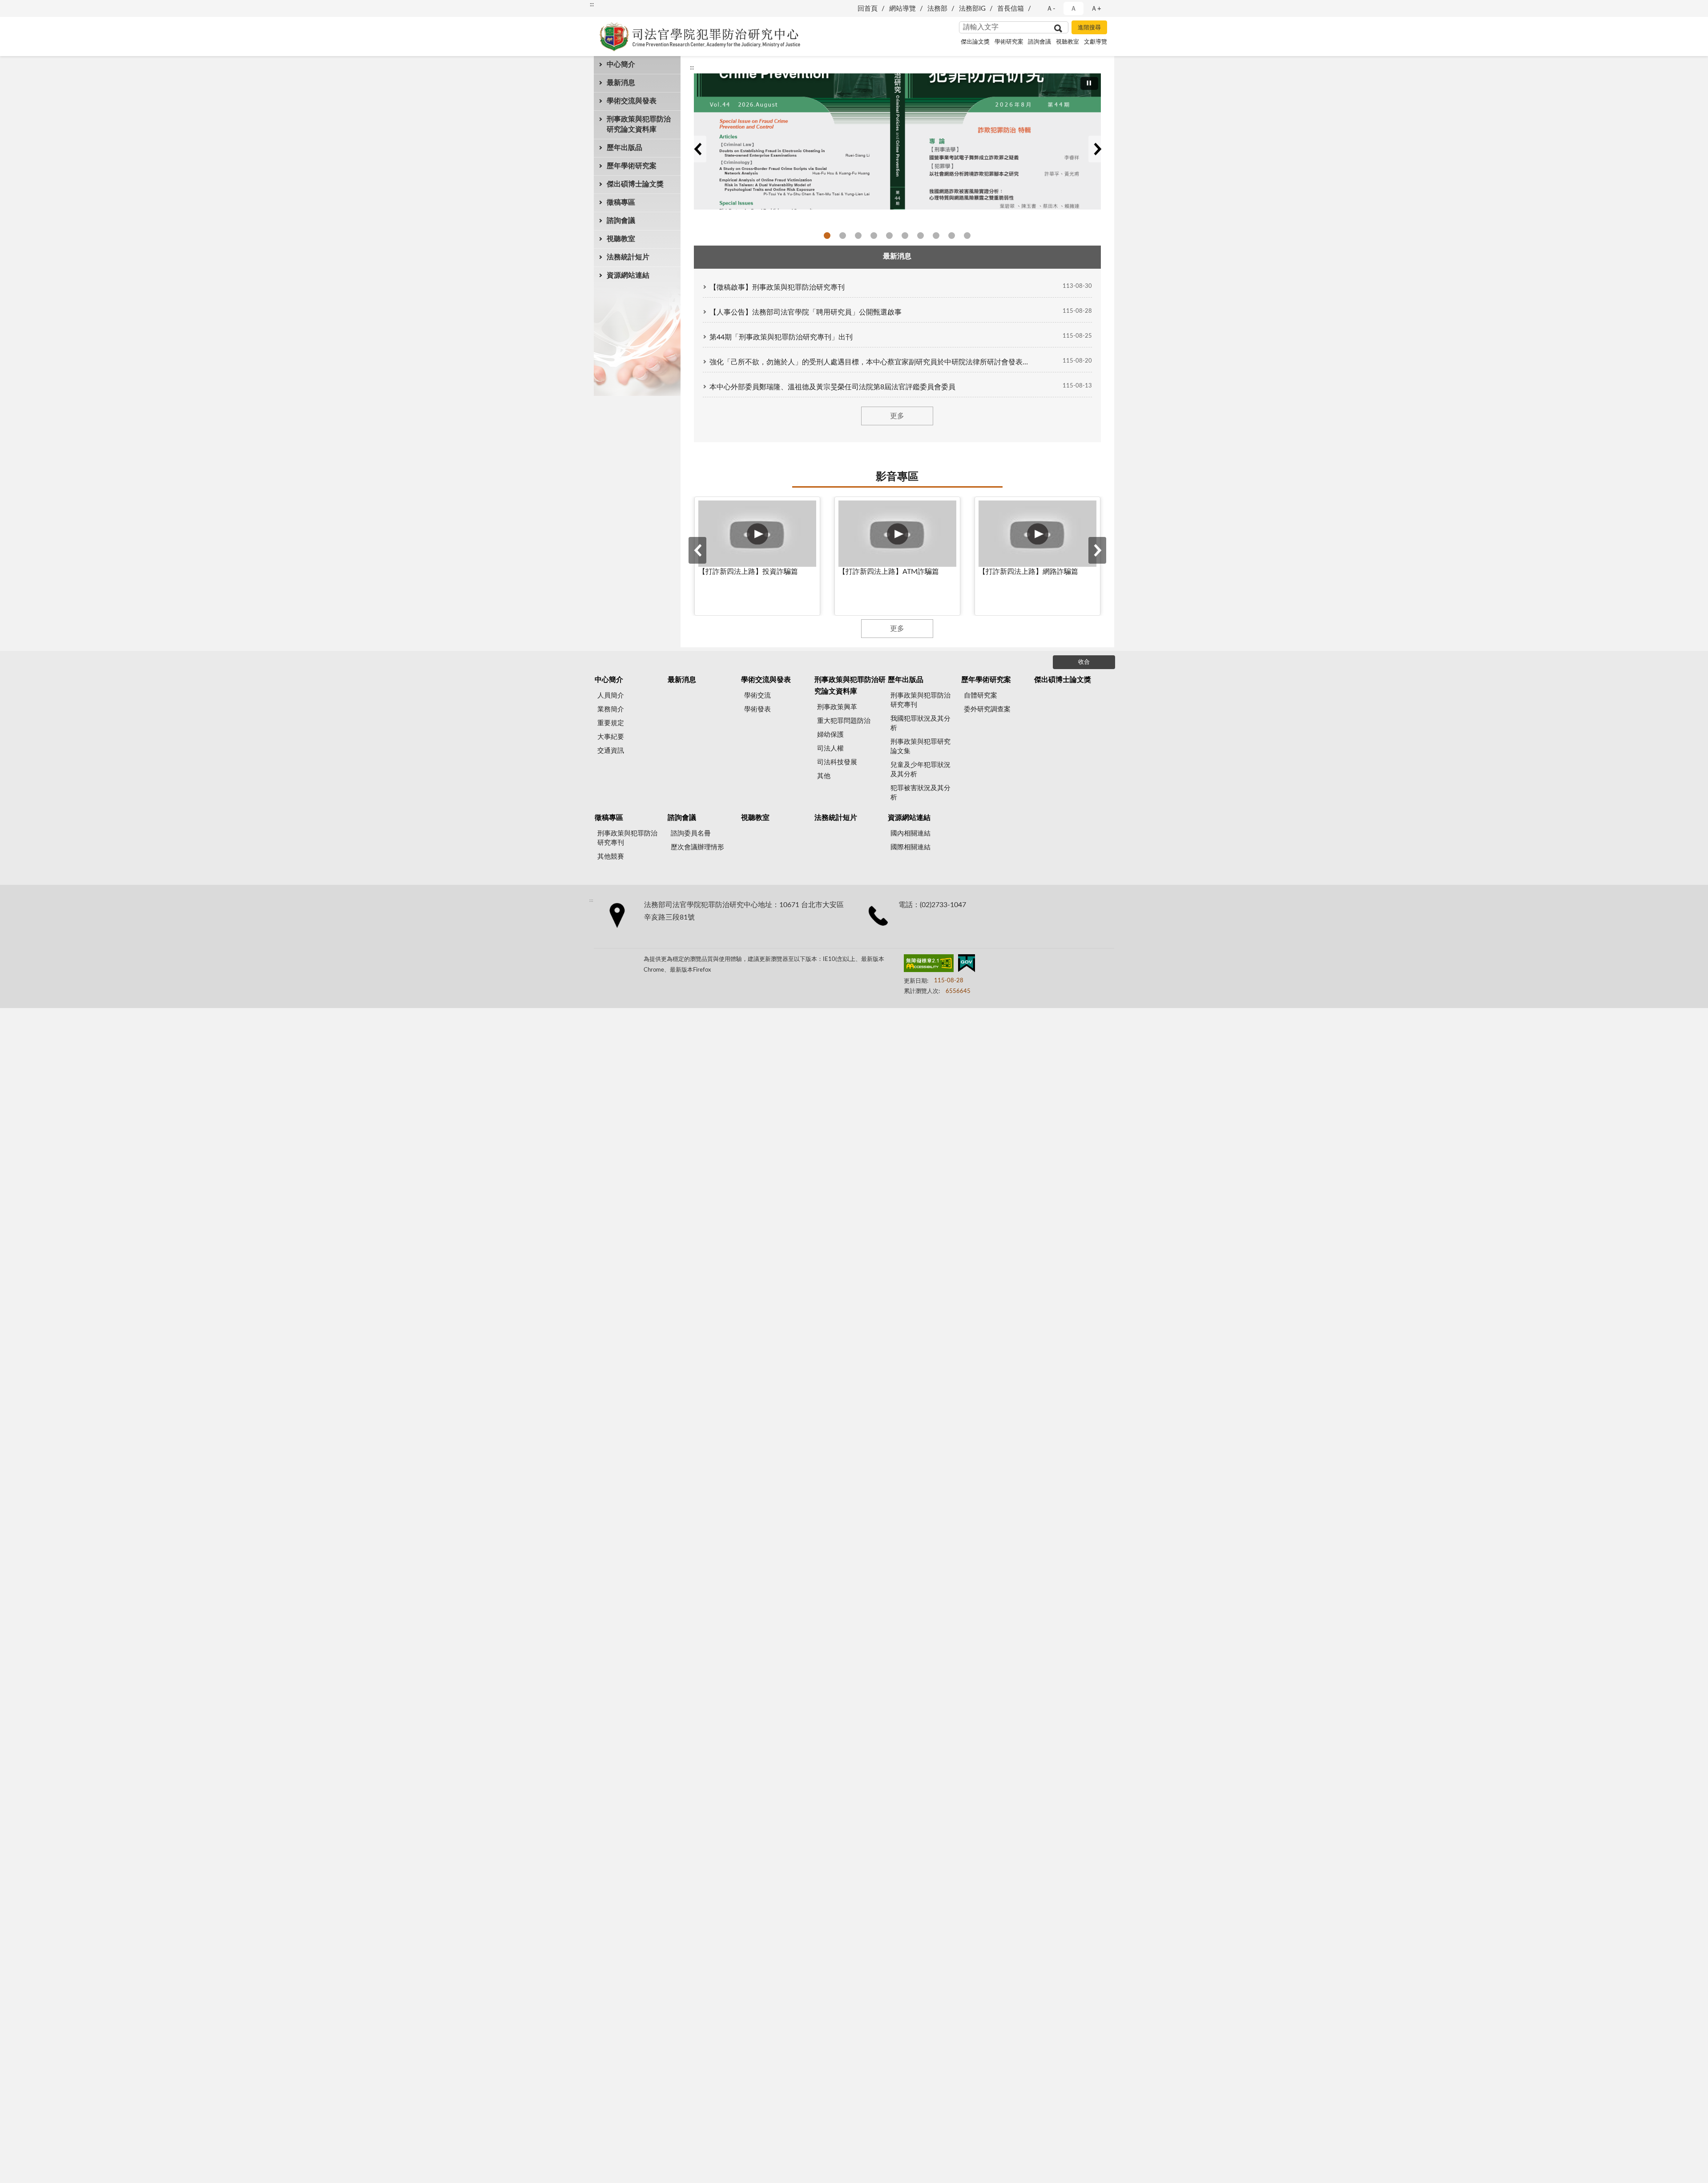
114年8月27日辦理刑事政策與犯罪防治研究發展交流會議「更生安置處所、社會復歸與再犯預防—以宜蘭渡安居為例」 (967, 236)
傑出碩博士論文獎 (635, 184)
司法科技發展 (837, 762)
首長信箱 (1011, 9)
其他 (824, 776)
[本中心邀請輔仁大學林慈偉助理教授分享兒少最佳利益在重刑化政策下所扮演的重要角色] (897, 141)
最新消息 (621, 83)
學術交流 (757, 696)
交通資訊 (611, 751)
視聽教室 (1067, 42)
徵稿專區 (621, 202)
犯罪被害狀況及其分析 (920, 793)
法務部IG (972, 9)
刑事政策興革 (837, 707)
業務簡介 (611, 709)
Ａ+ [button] (1096, 9)
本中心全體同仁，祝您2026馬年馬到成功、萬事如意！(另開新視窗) (889, 236)
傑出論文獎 (975, 42)
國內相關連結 (910, 833)
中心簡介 (621, 65)
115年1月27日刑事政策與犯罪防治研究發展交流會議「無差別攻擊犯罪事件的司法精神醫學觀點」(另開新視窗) (874, 236)
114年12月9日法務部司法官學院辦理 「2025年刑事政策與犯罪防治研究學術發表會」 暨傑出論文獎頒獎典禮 (920, 236)
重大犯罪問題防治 (844, 721)
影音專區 (897, 477)
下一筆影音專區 (1097, 550)
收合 (1084, 662)
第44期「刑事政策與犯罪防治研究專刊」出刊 (781, 337)
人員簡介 (611, 696)
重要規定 (611, 723)
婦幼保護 (830, 735)
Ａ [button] (1074, 9)
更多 (897, 416)
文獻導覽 (1096, 42)
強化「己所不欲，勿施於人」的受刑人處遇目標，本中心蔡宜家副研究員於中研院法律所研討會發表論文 (871, 362)
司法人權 (830, 749)
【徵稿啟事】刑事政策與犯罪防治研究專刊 (777, 287)
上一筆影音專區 (697, 550)
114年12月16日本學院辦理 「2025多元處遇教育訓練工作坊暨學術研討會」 (905, 236)
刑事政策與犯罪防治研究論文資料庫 (639, 124)
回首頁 (868, 9)
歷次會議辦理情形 (697, 847)
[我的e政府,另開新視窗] (967, 965)
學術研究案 (1009, 42)
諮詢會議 (1039, 42)
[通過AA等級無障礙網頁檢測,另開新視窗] (929, 965)
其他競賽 (611, 857)
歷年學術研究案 (632, 166)
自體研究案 (981, 696)
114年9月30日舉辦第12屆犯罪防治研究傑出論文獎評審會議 (952, 236)
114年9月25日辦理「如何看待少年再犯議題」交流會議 (936, 236)
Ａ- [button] (1051, 9)
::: (592, 4)
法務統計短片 (628, 257)
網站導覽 (902, 9)
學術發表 (757, 709)
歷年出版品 (624, 148)
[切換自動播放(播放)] (1089, 83)
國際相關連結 (910, 847)
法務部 (937, 9)
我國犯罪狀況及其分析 (920, 723)
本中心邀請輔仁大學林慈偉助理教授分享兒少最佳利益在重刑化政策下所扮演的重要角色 (843, 236)
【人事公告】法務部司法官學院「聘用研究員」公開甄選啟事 (806, 312)
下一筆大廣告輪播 (1097, 149)
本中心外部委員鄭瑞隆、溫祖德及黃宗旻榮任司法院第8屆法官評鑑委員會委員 (832, 387)
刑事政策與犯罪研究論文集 (920, 746)
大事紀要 (611, 737)
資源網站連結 (628, 275)
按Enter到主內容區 (33, 7)
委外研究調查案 (987, 709)
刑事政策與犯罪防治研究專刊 (920, 700)
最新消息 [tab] (897, 256)
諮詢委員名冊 (691, 833)
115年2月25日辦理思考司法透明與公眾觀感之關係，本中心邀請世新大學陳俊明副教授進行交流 (858, 236)
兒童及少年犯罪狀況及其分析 (920, 770)
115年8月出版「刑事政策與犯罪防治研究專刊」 (827, 236)
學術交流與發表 (632, 101)
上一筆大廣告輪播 (697, 149)
